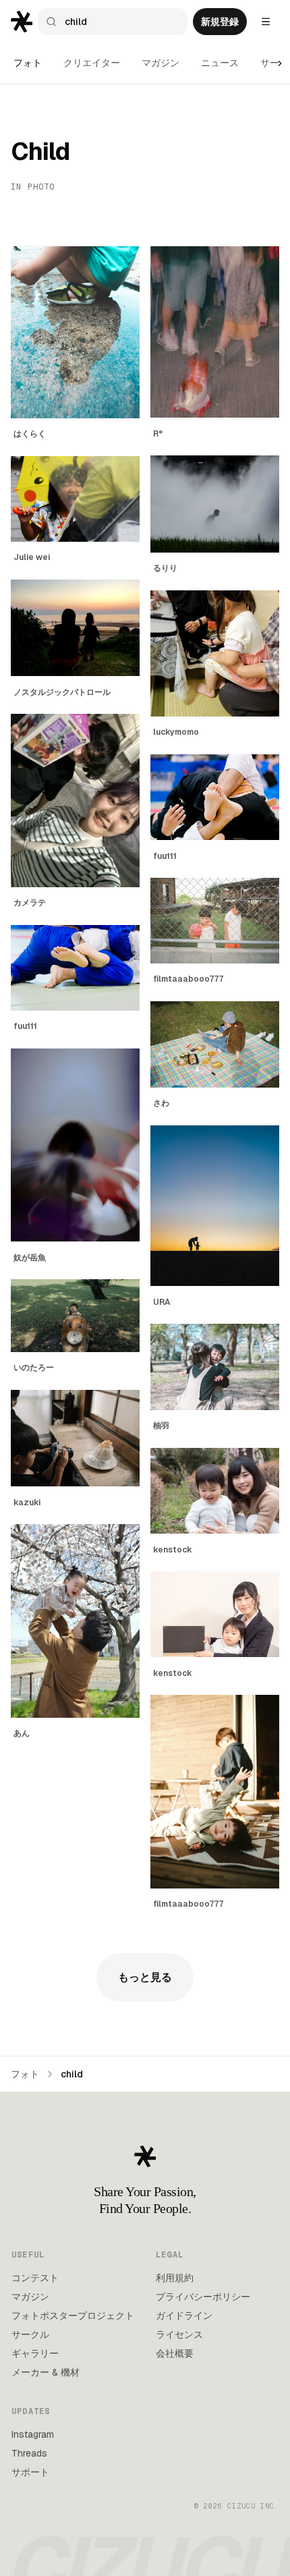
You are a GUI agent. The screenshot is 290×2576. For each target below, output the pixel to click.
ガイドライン (184, 2316)
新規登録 (220, 22)
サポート (30, 2472)
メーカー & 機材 (46, 2372)
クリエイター (92, 63)
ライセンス (179, 2334)
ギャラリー (35, 2353)
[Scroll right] (280, 63)
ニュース (220, 63)
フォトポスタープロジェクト (73, 2316)
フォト (28, 63)
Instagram (33, 2434)
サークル (30, 2334)
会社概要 (175, 2353)
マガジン (161, 63)
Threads (29, 2453)
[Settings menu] (266, 22)
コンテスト (35, 2278)
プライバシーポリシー (203, 2297)
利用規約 (175, 2278)
